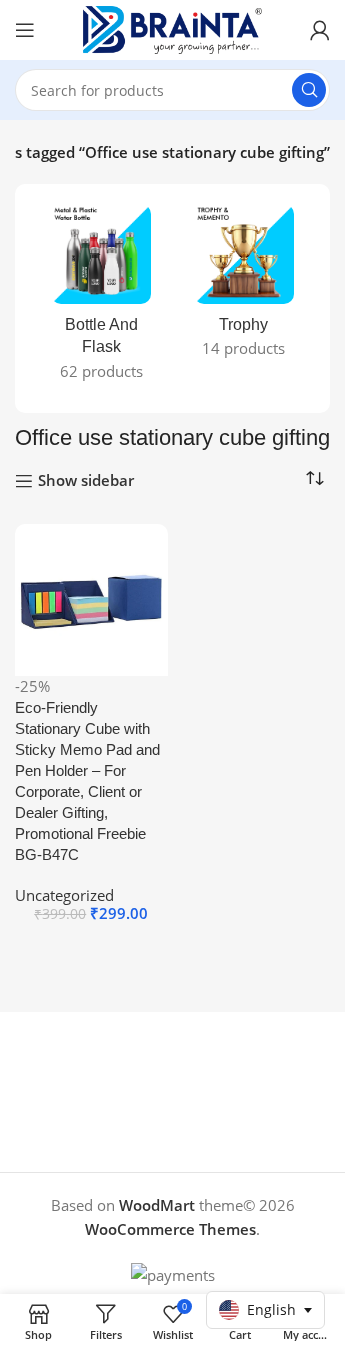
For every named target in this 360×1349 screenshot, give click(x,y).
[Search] (309, 90)
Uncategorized (64, 895)
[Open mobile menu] (25, 30)
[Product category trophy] (244, 287)
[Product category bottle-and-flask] (101, 298)
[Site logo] (173, 28)
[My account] (320, 30)
